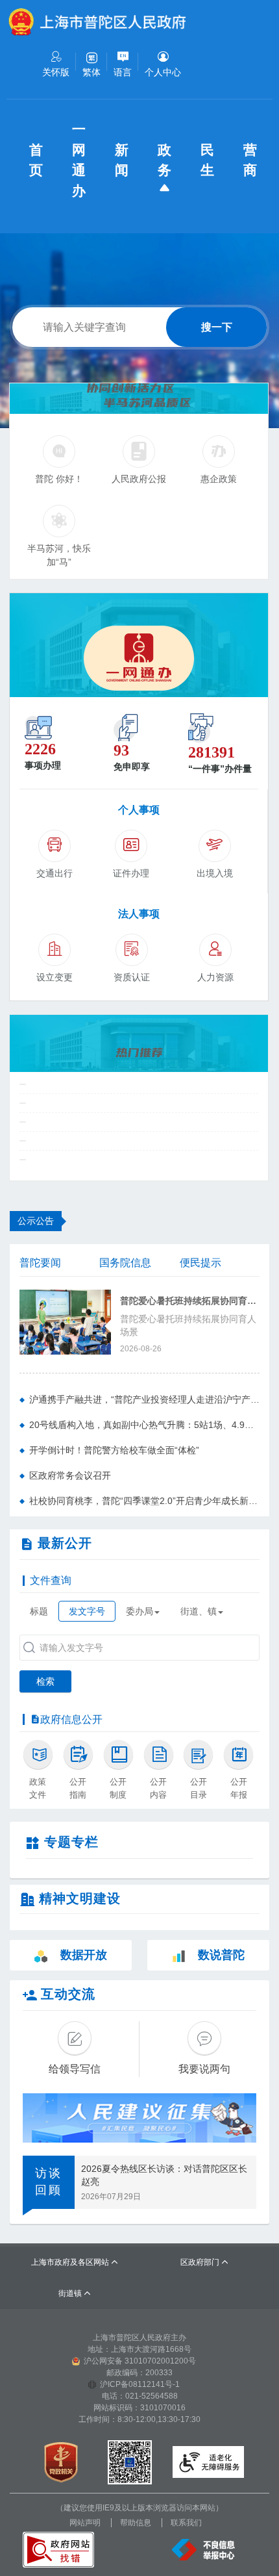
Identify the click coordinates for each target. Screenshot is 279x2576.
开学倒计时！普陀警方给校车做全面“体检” (114, 1450)
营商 (252, 160)
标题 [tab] (39, 1611)
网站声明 (85, 2523)
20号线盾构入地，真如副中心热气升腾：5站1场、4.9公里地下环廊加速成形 (144, 1425)
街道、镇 (199, 1611)
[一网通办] (139, 645)
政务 (166, 160)
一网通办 (80, 160)
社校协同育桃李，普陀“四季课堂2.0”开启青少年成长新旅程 (144, 1501)
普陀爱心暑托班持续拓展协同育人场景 (190, 1301)
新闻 (123, 160)
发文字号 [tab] (87, 1611)
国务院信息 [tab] (125, 1263)
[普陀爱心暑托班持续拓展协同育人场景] (65, 1321)
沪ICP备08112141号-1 (140, 2384)
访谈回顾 (49, 2182)
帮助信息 (136, 2523)
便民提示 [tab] (200, 1263)
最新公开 (65, 1543)
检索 (45, 1681)
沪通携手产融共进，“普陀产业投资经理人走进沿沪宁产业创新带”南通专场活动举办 (144, 1399)
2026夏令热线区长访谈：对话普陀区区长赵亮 (164, 2175)
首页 (38, 160)
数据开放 (84, 1955)
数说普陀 (221, 1955)
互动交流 (68, 1994)
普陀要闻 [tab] (40, 1263)
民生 (209, 160)
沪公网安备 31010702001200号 (140, 2361)
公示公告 (36, 1221)
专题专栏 (71, 1842)
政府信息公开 (71, 1719)
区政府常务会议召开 (70, 1475)
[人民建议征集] (139, 2118)
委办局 (139, 1611)
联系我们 (186, 2523)
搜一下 (217, 327)
